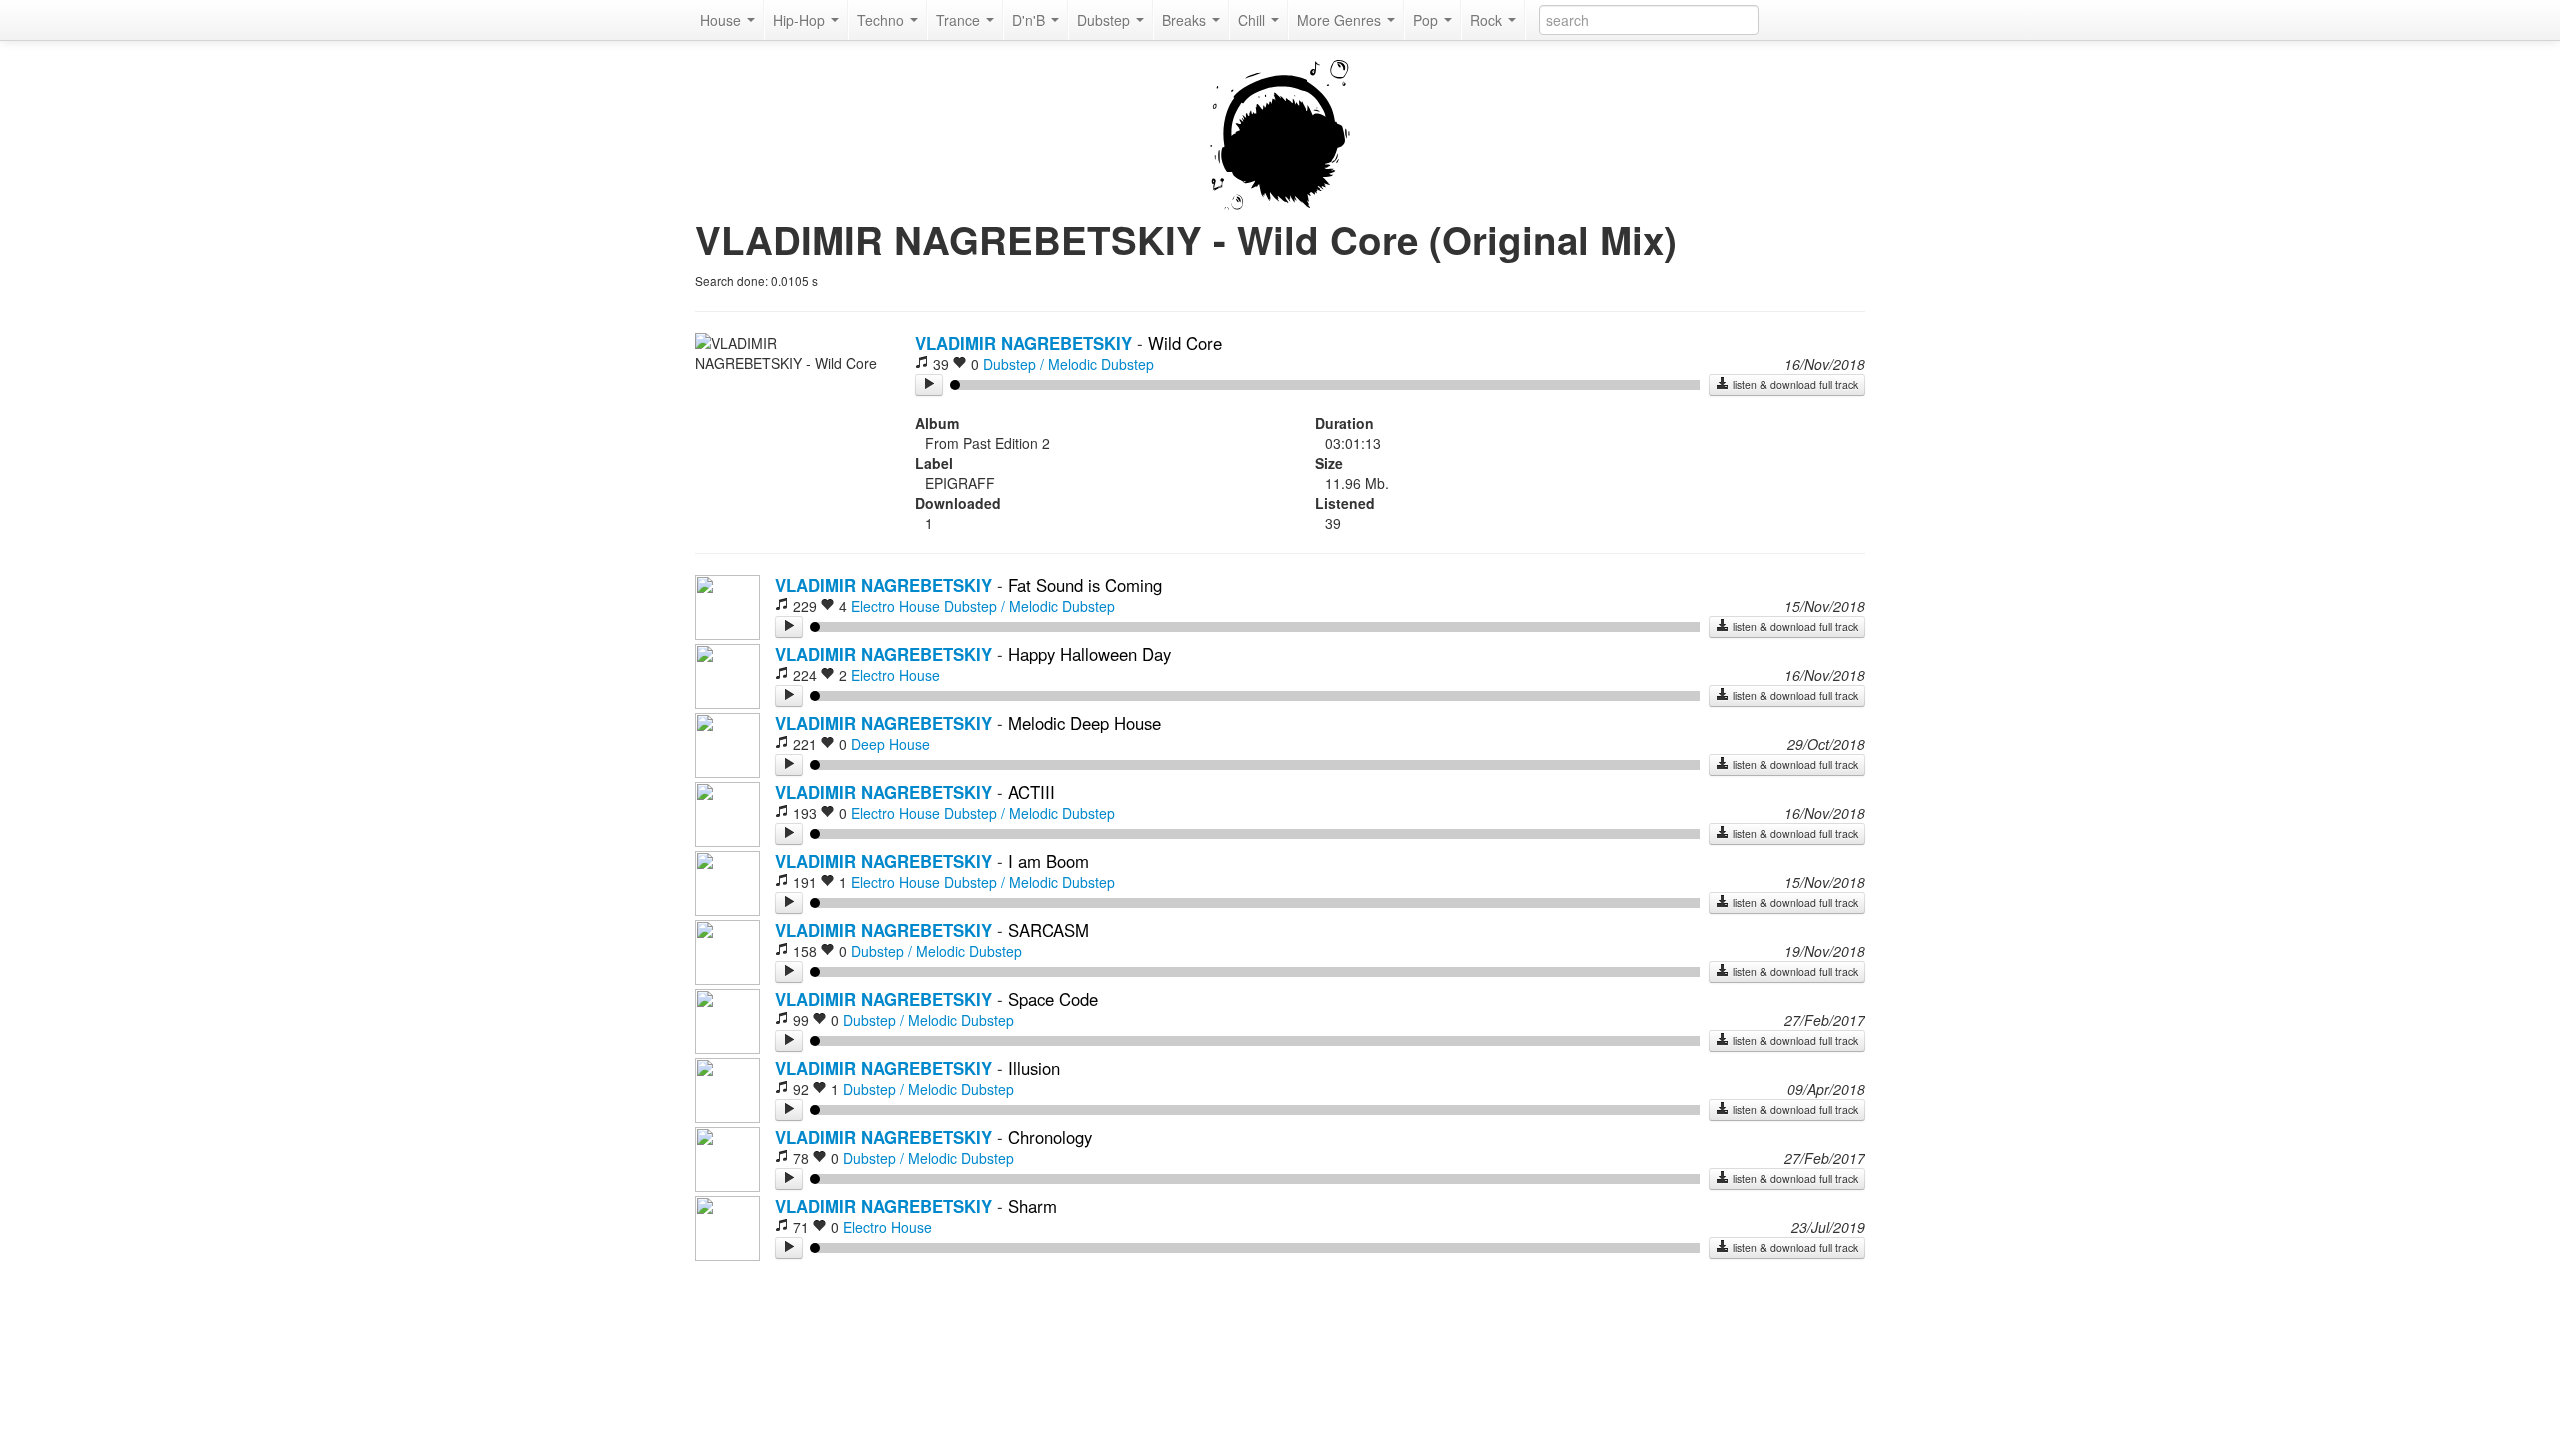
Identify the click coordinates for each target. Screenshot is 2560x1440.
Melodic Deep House (1084, 723)
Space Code (1053, 999)
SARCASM (1048, 930)
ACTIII (1031, 792)
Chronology (1050, 1137)
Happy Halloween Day (1089, 654)
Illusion (1034, 1068)
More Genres (1341, 20)
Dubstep (1105, 20)
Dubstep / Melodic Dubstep (1068, 364)
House (722, 20)
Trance (960, 20)
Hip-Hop (801, 20)
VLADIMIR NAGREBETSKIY (1023, 343)
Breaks (1186, 20)
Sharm (1032, 1206)
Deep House (890, 744)
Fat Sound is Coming (1085, 585)
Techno (882, 20)
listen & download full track (1794, 384)
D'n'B (1030, 20)
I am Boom (1048, 861)
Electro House (895, 606)
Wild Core (1185, 343)
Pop (1427, 20)
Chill (1253, 20)
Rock (1488, 20)
